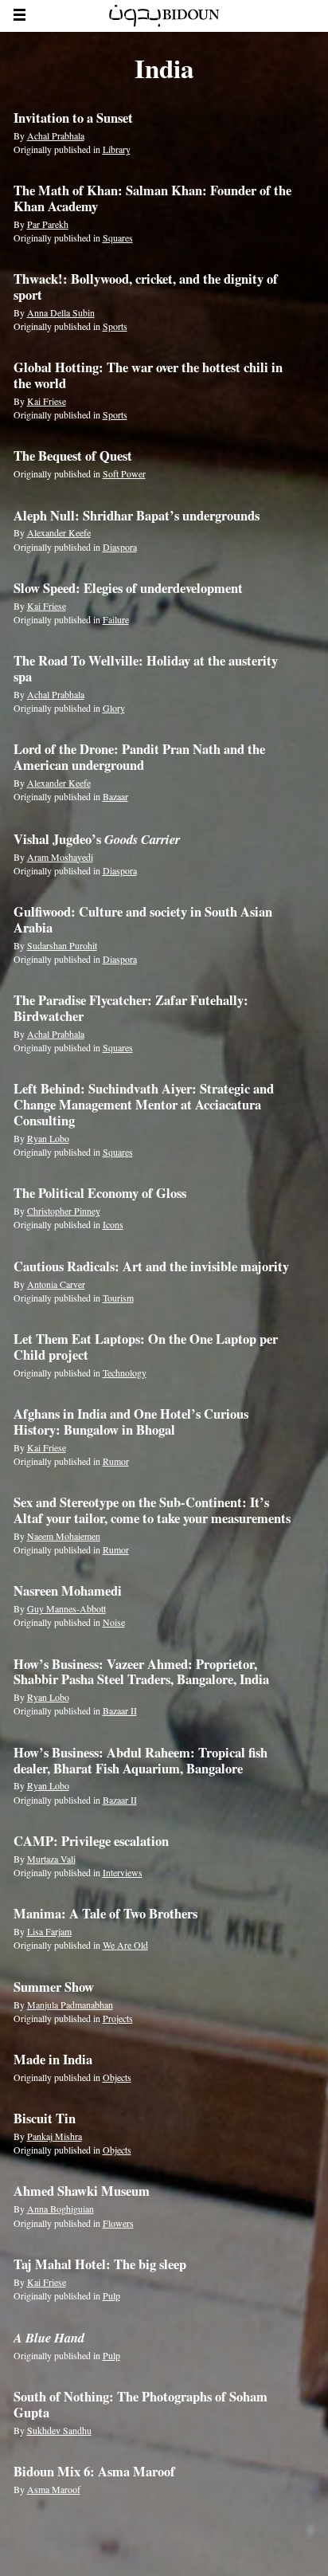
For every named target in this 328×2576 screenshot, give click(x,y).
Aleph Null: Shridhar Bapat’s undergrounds (137, 516)
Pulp (111, 2295)
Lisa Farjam (49, 1931)
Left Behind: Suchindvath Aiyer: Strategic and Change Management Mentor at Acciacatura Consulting (144, 1105)
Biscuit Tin (45, 2119)
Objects (117, 2077)
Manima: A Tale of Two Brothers (105, 1914)
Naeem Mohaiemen (64, 1536)
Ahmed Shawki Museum (82, 2191)
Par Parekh (48, 224)
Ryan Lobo (48, 1138)
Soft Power (124, 473)
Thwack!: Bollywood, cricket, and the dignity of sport (146, 287)
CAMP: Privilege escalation (91, 1841)
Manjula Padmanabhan (70, 2005)
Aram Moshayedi (60, 857)
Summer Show (54, 1987)
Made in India (53, 2060)
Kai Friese (47, 401)
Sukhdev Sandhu (59, 2430)
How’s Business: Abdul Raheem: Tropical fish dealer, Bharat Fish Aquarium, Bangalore (141, 1761)
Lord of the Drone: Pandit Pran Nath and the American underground (139, 757)
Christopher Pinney (64, 1211)
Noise (114, 1622)
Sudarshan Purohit (62, 945)
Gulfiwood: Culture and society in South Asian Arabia (143, 920)
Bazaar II (120, 1710)
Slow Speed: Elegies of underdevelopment (128, 588)
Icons (113, 1224)
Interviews (123, 1872)
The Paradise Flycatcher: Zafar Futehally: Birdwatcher (131, 1008)
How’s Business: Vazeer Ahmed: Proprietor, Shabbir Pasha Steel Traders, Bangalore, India (141, 1672)
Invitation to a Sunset (73, 118)
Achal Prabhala (56, 135)
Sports (115, 326)
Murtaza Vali (51, 1859)
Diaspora (120, 547)
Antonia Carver (56, 1284)
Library (117, 149)
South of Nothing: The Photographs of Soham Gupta (141, 2405)
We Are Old (125, 1945)
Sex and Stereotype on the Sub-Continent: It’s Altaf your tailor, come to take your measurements (152, 1510)
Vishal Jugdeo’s (97, 839)
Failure (116, 619)
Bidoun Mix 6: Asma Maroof (94, 2472)
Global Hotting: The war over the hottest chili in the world (148, 375)
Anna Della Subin (61, 312)
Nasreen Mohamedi (68, 1591)
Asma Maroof (54, 2489)
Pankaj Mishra (55, 2136)
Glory (114, 708)
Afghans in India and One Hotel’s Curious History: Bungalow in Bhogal (131, 1422)
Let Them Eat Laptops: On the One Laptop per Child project (146, 1347)
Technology (125, 1372)
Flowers (118, 2223)
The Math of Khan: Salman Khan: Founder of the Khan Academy (152, 198)
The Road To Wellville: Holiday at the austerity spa (146, 669)
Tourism (118, 1298)
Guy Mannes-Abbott (66, 1608)
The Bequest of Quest (73, 456)
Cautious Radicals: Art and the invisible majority (151, 1266)
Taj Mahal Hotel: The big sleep (100, 2264)
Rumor (116, 1461)
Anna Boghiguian (61, 2209)
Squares (118, 238)
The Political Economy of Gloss (100, 1193)
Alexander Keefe (59, 532)
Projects (118, 2018)
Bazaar (115, 796)
